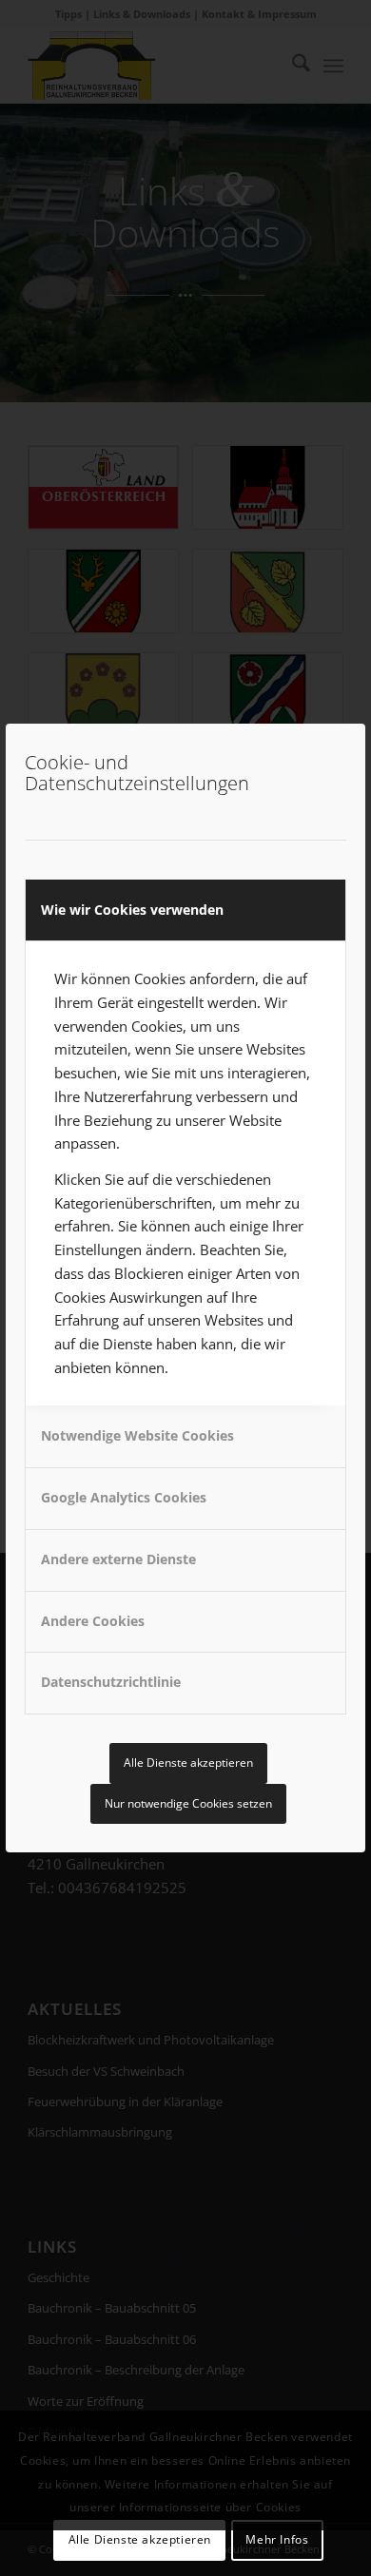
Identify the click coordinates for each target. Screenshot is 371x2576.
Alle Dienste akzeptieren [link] (188, 1763)
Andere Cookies (93, 1621)
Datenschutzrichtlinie (111, 1682)
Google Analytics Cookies (124, 1497)
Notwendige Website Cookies (137, 1435)
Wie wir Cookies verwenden (132, 910)
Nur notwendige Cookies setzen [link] (188, 1803)
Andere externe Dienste (118, 1559)
